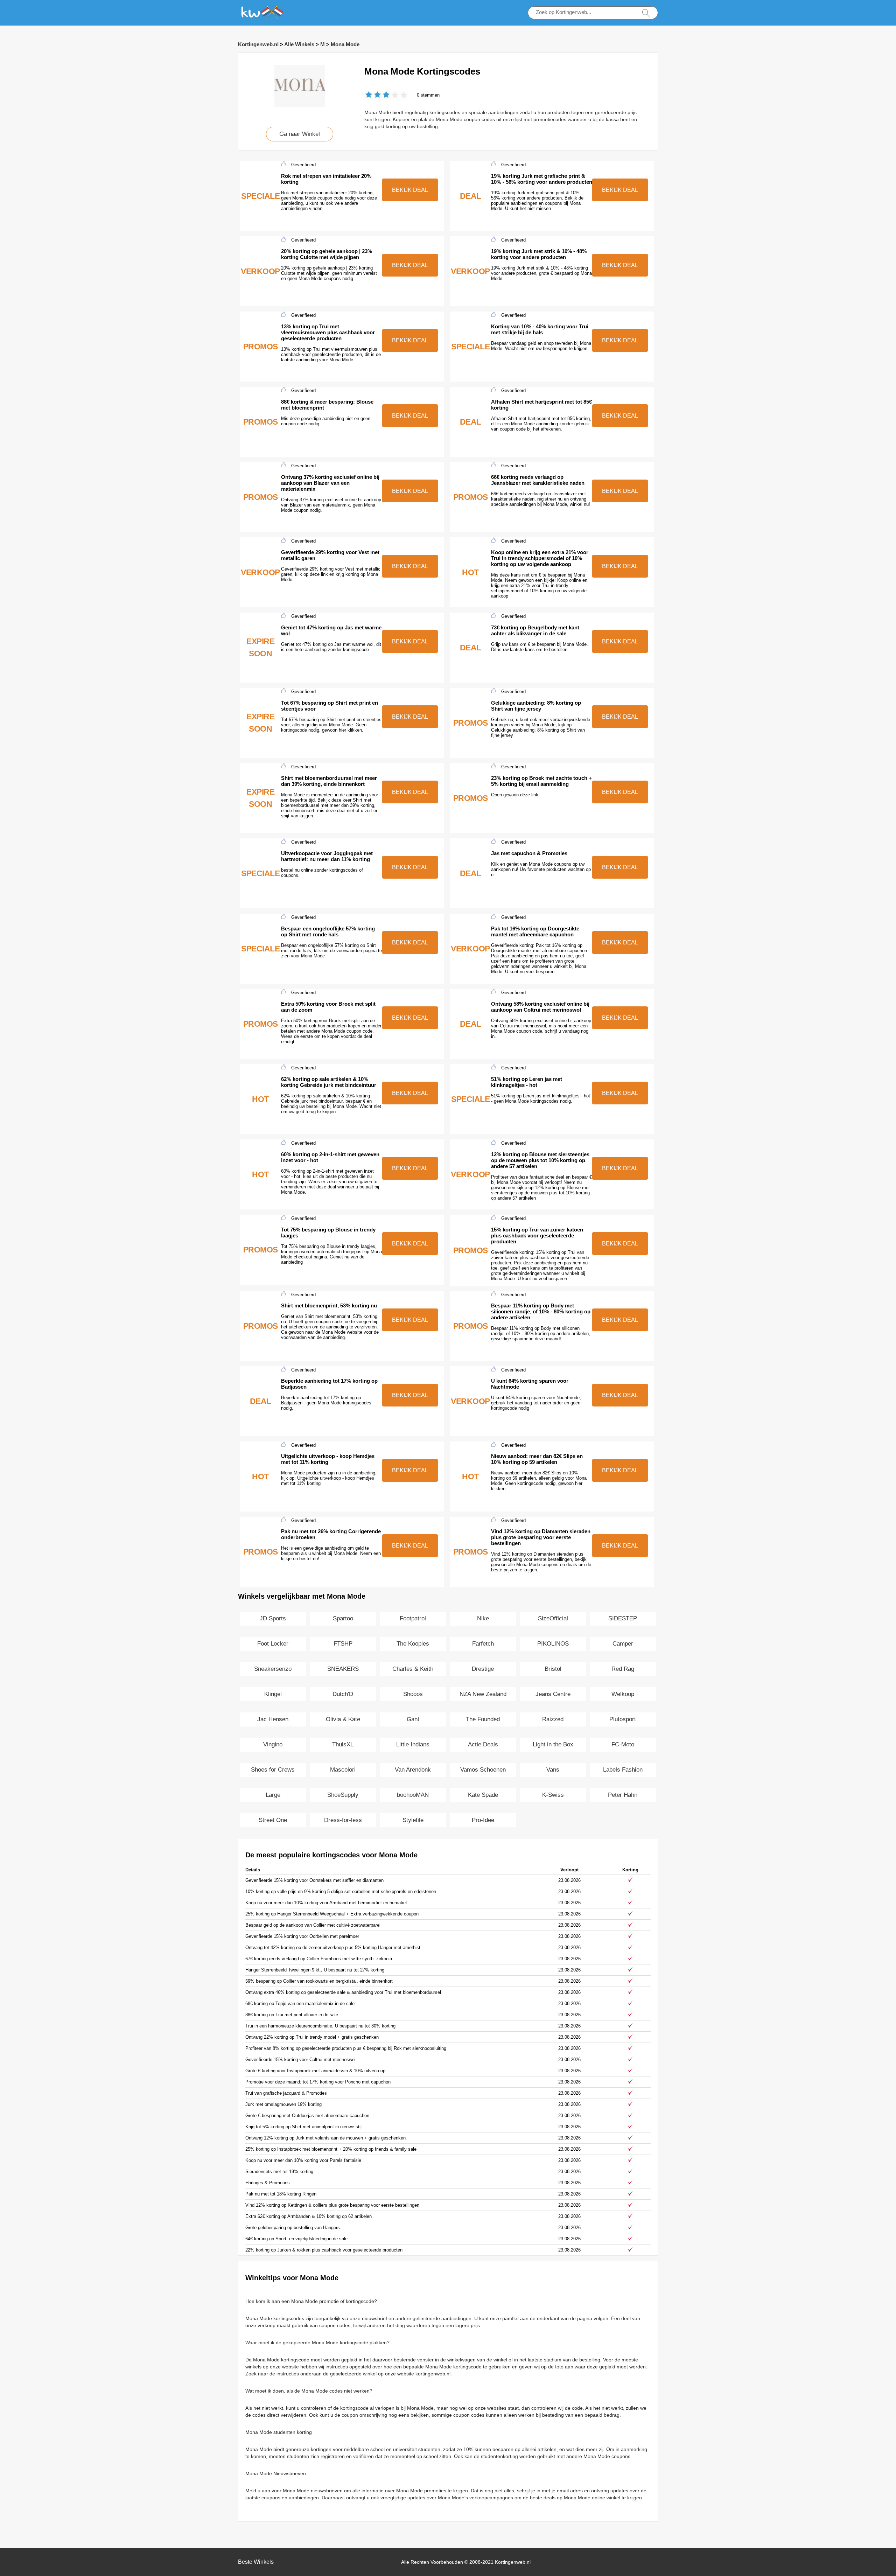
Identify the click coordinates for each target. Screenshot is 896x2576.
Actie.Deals (483, 1744)
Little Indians (413, 1744)
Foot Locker (273, 1644)
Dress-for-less (343, 1820)
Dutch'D (343, 1694)
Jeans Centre (553, 1694)
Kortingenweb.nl (258, 44)
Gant (413, 1719)
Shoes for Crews (273, 1770)
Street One (273, 1820)
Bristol (553, 1669)
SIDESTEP (623, 1618)
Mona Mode (345, 44)
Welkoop (623, 1694)
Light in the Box (553, 1744)
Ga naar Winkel (300, 134)
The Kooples (413, 1644)
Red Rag (623, 1669)
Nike (483, 1618)
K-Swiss (553, 1795)
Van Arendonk (413, 1770)
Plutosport (623, 1719)
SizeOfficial (553, 1618)
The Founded (483, 1719)
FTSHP (343, 1644)
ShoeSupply (343, 1795)
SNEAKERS (343, 1669)
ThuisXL (343, 1744)
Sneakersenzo (273, 1669)
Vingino (273, 1744)
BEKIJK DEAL (410, 190)
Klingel (273, 1694)
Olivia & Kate (343, 1719)
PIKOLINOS (553, 1644)
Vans (553, 1770)
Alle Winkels (299, 44)
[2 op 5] (373, 95)
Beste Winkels (256, 2562)
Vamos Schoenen (483, 1770)
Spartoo (343, 1618)
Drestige (483, 1669)
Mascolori (343, 1770)
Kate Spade (483, 1795)
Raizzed (553, 1719)
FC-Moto (623, 1744)
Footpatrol (413, 1618)
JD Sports (273, 1618)
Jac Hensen (273, 1719)
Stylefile (413, 1820)
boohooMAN (413, 1795)
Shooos (413, 1694)
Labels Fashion (623, 1770)
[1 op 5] (369, 95)
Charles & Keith (413, 1669)
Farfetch (483, 1644)
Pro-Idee (483, 1820)
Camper (623, 1644)
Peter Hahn (623, 1795)
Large (273, 1795)
